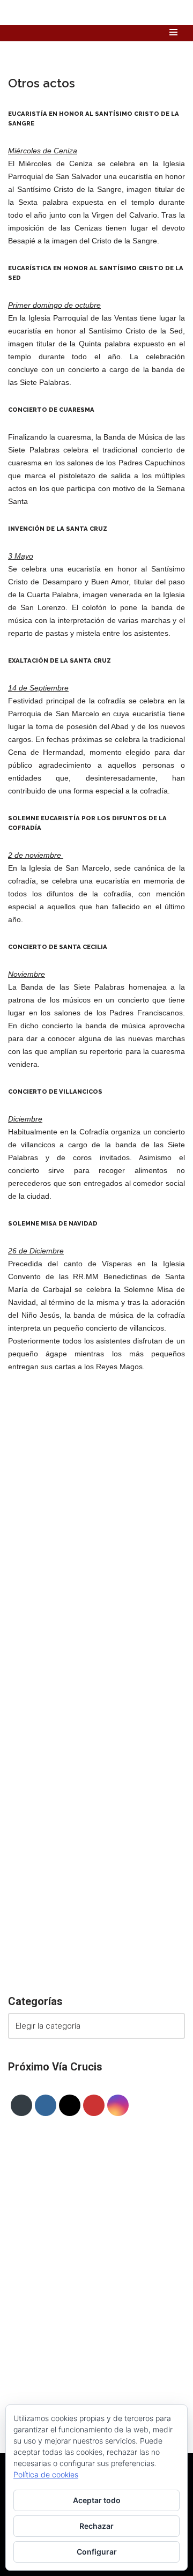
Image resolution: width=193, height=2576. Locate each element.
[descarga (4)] (96, 1871)
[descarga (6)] (96, 1801)
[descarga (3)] (96, 1524)
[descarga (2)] (96, 1940)
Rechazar (96, 2526)
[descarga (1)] (96, 1662)
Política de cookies (46, 2474)
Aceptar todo (97, 2500)
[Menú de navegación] (173, 32)
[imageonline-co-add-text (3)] (96, 1593)
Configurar (97, 2552)
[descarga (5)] (96, 1732)
